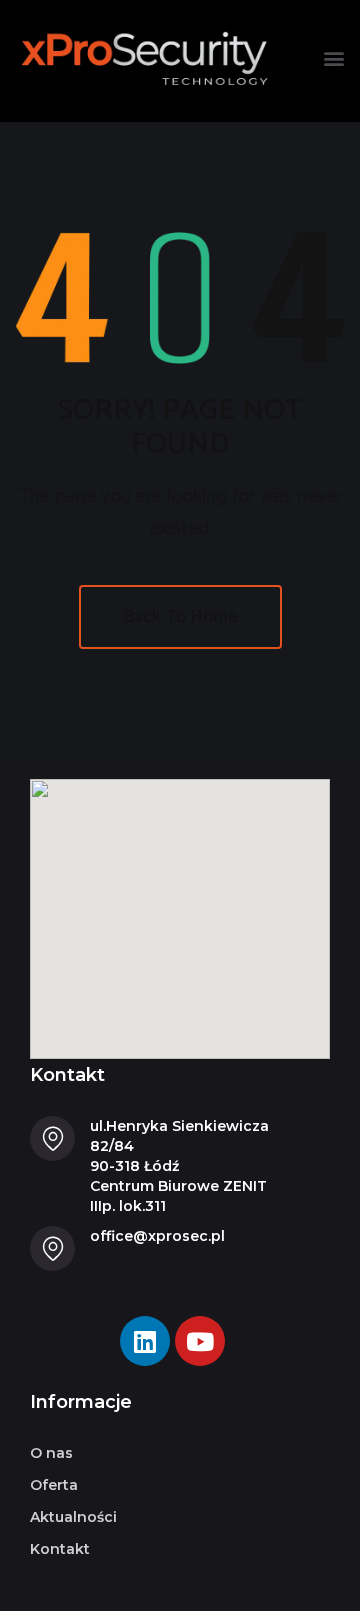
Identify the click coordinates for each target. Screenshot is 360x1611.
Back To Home (180, 617)
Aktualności (73, 1517)
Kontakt (60, 1549)
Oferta (54, 1485)
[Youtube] (200, 1341)
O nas (51, 1453)
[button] (333, 58)
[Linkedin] (145, 1341)
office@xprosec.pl (157, 1236)
